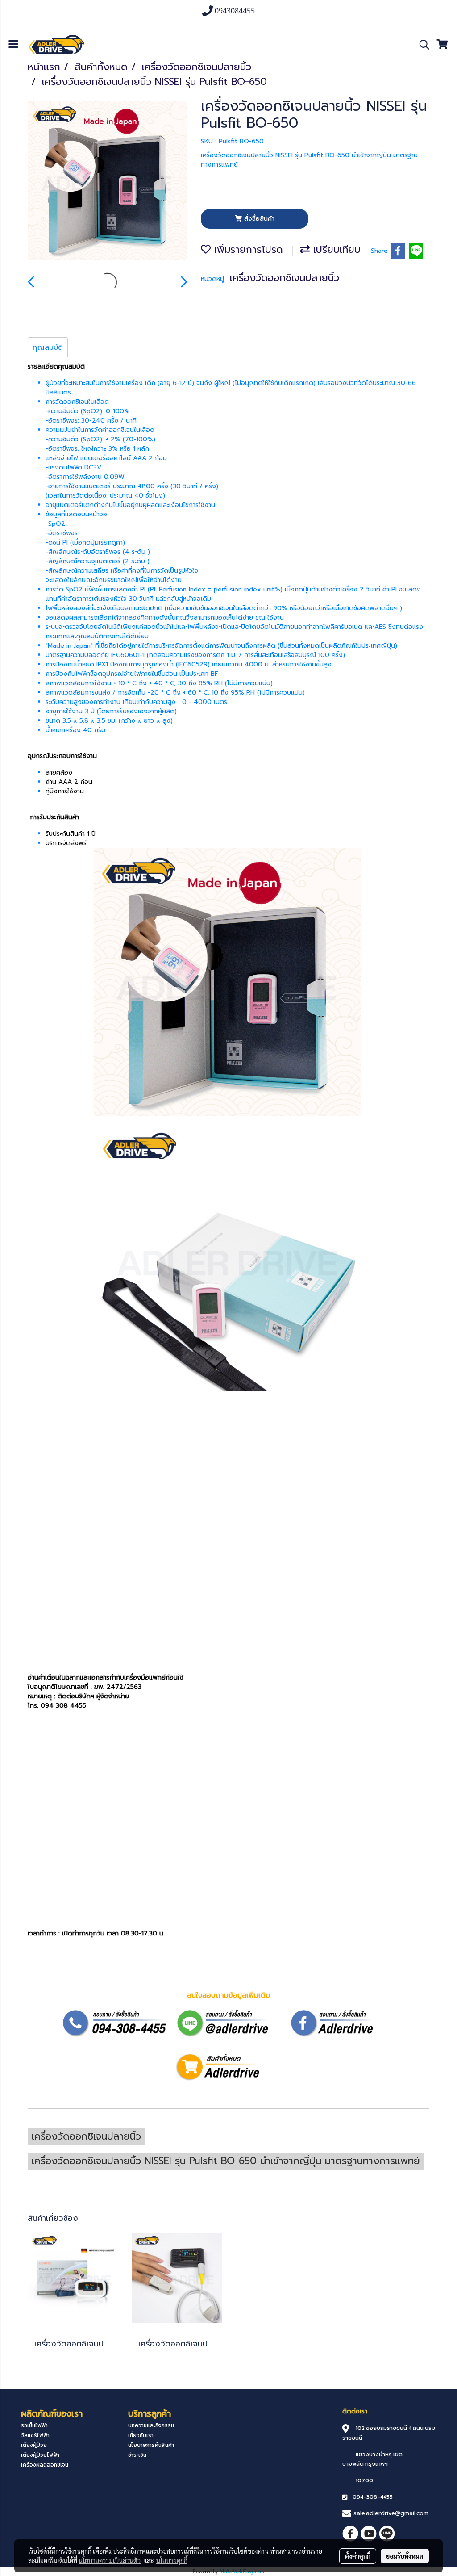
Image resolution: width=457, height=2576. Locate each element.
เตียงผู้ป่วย (34, 2445)
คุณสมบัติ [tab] (48, 348)
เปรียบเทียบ (335, 249)
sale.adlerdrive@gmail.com (391, 2513)
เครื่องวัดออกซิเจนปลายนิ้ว (285, 278)
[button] (421, 45)
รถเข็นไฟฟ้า (34, 2425)
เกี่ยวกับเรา (141, 2435)
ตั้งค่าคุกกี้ (358, 2556)
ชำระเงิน (137, 2455)
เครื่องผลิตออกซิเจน (45, 2465)
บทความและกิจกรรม (151, 2425)
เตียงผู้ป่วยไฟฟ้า (40, 2455)
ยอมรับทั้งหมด (405, 2556)
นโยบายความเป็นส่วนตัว (110, 2560)
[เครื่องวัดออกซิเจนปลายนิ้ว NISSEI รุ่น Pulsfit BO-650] (108, 180)
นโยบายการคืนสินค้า (151, 2445)
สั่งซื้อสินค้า (258, 219)
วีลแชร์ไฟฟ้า (35, 2435)
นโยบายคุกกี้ (172, 2560)
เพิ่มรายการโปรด (247, 249)
